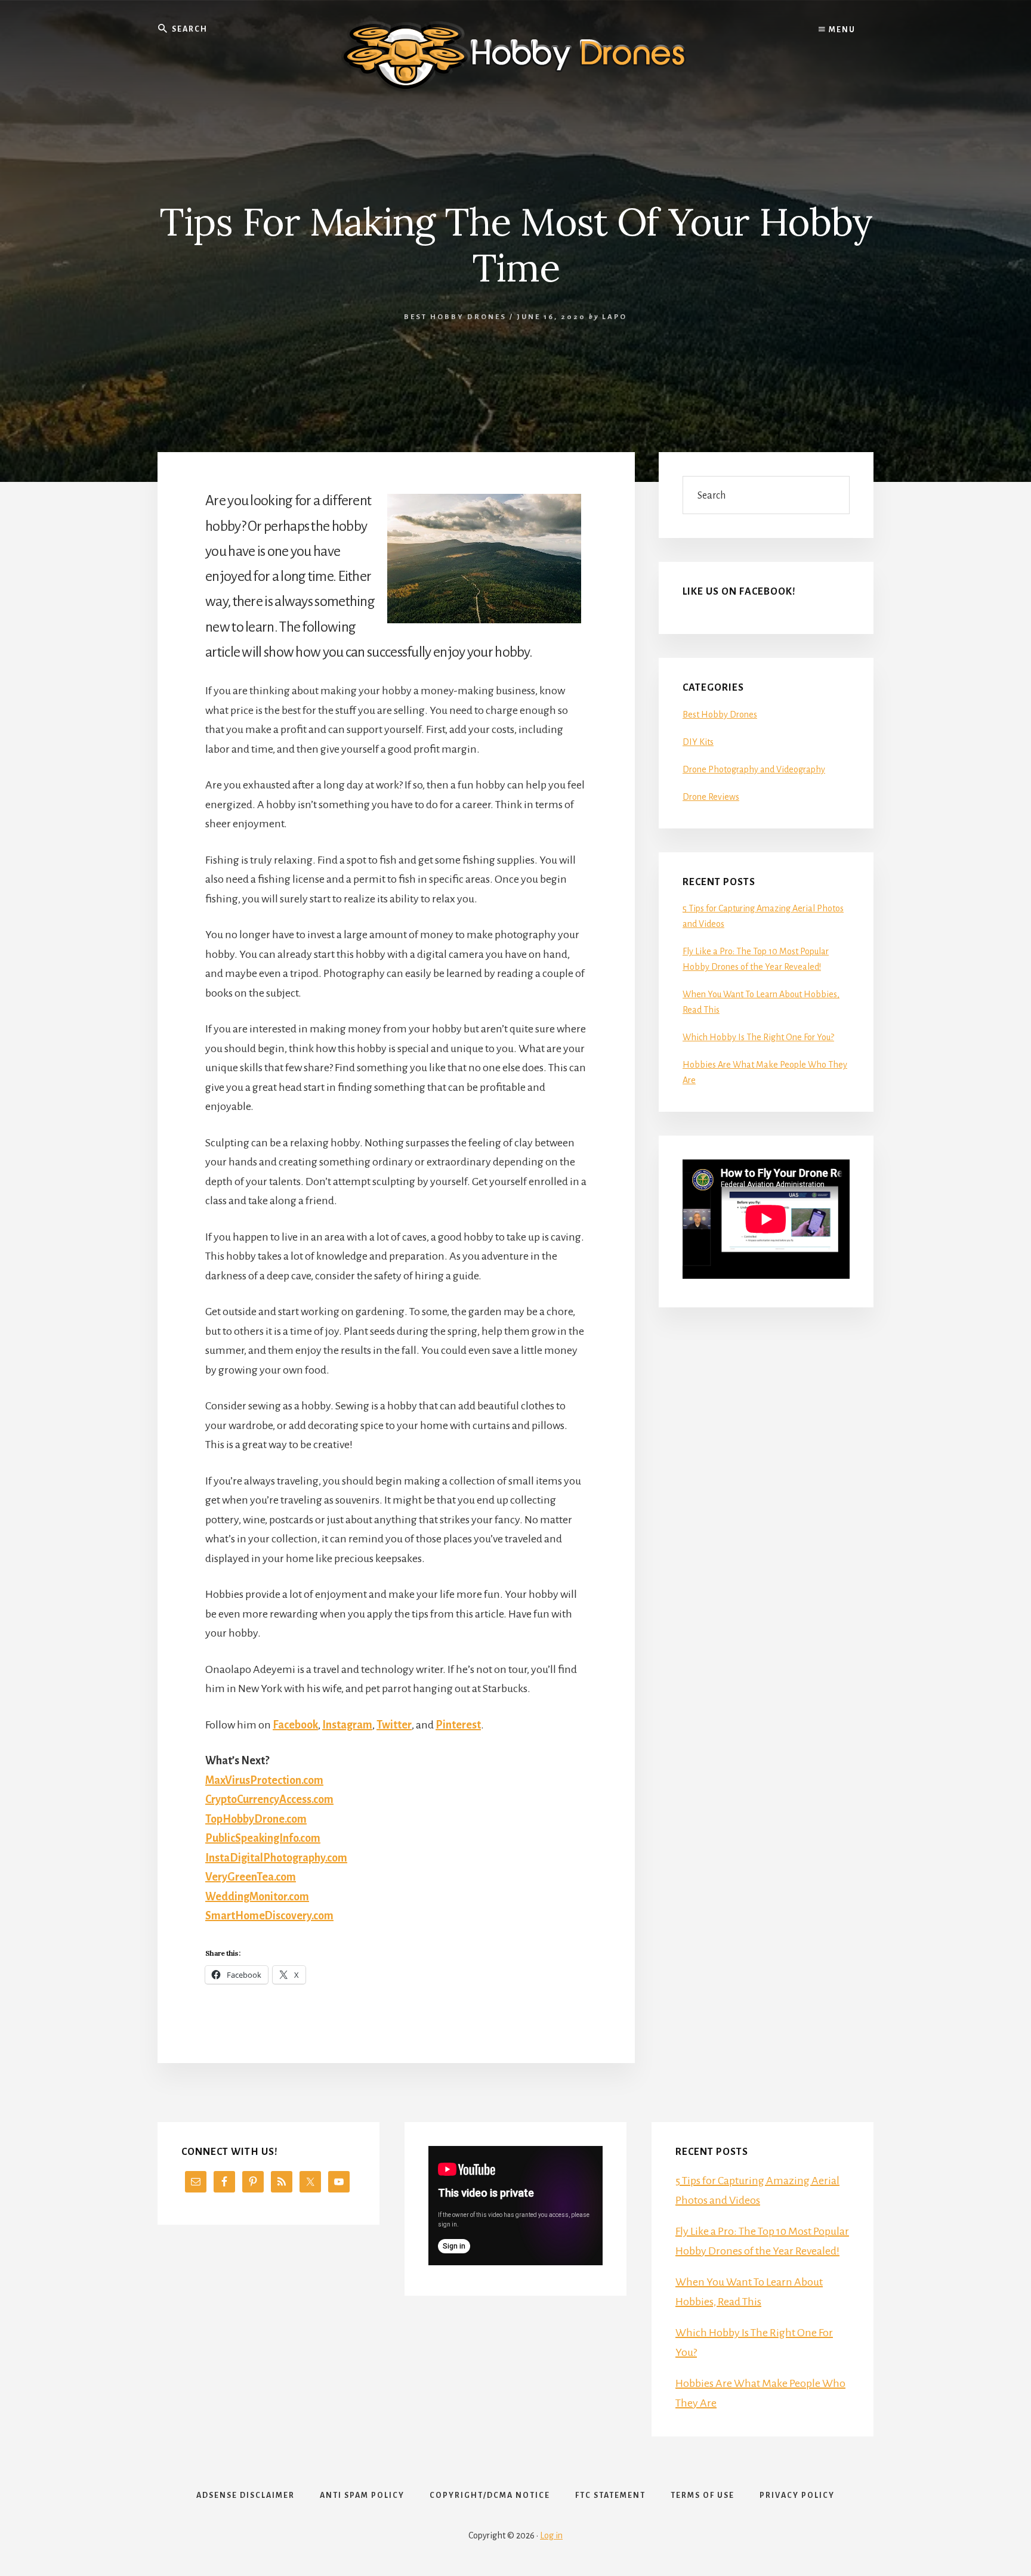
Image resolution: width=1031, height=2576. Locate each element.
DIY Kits (698, 742)
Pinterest (458, 1725)
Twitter (394, 1725)
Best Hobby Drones (455, 317)
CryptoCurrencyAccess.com (269, 1799)
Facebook (295, 1725)
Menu (841, 30)
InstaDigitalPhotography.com (276, 1858)
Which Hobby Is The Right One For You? (758, 1037)
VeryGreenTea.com (251, 1877)
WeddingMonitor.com (257, 1897)
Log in (551, 2535)
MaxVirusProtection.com (264, 1780)
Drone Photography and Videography (754, 769)
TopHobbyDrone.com (256, 1819)
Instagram (347, 1725)
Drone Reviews (711, 797)
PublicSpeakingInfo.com (263, 1838)
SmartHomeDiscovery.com (269, 1916)
